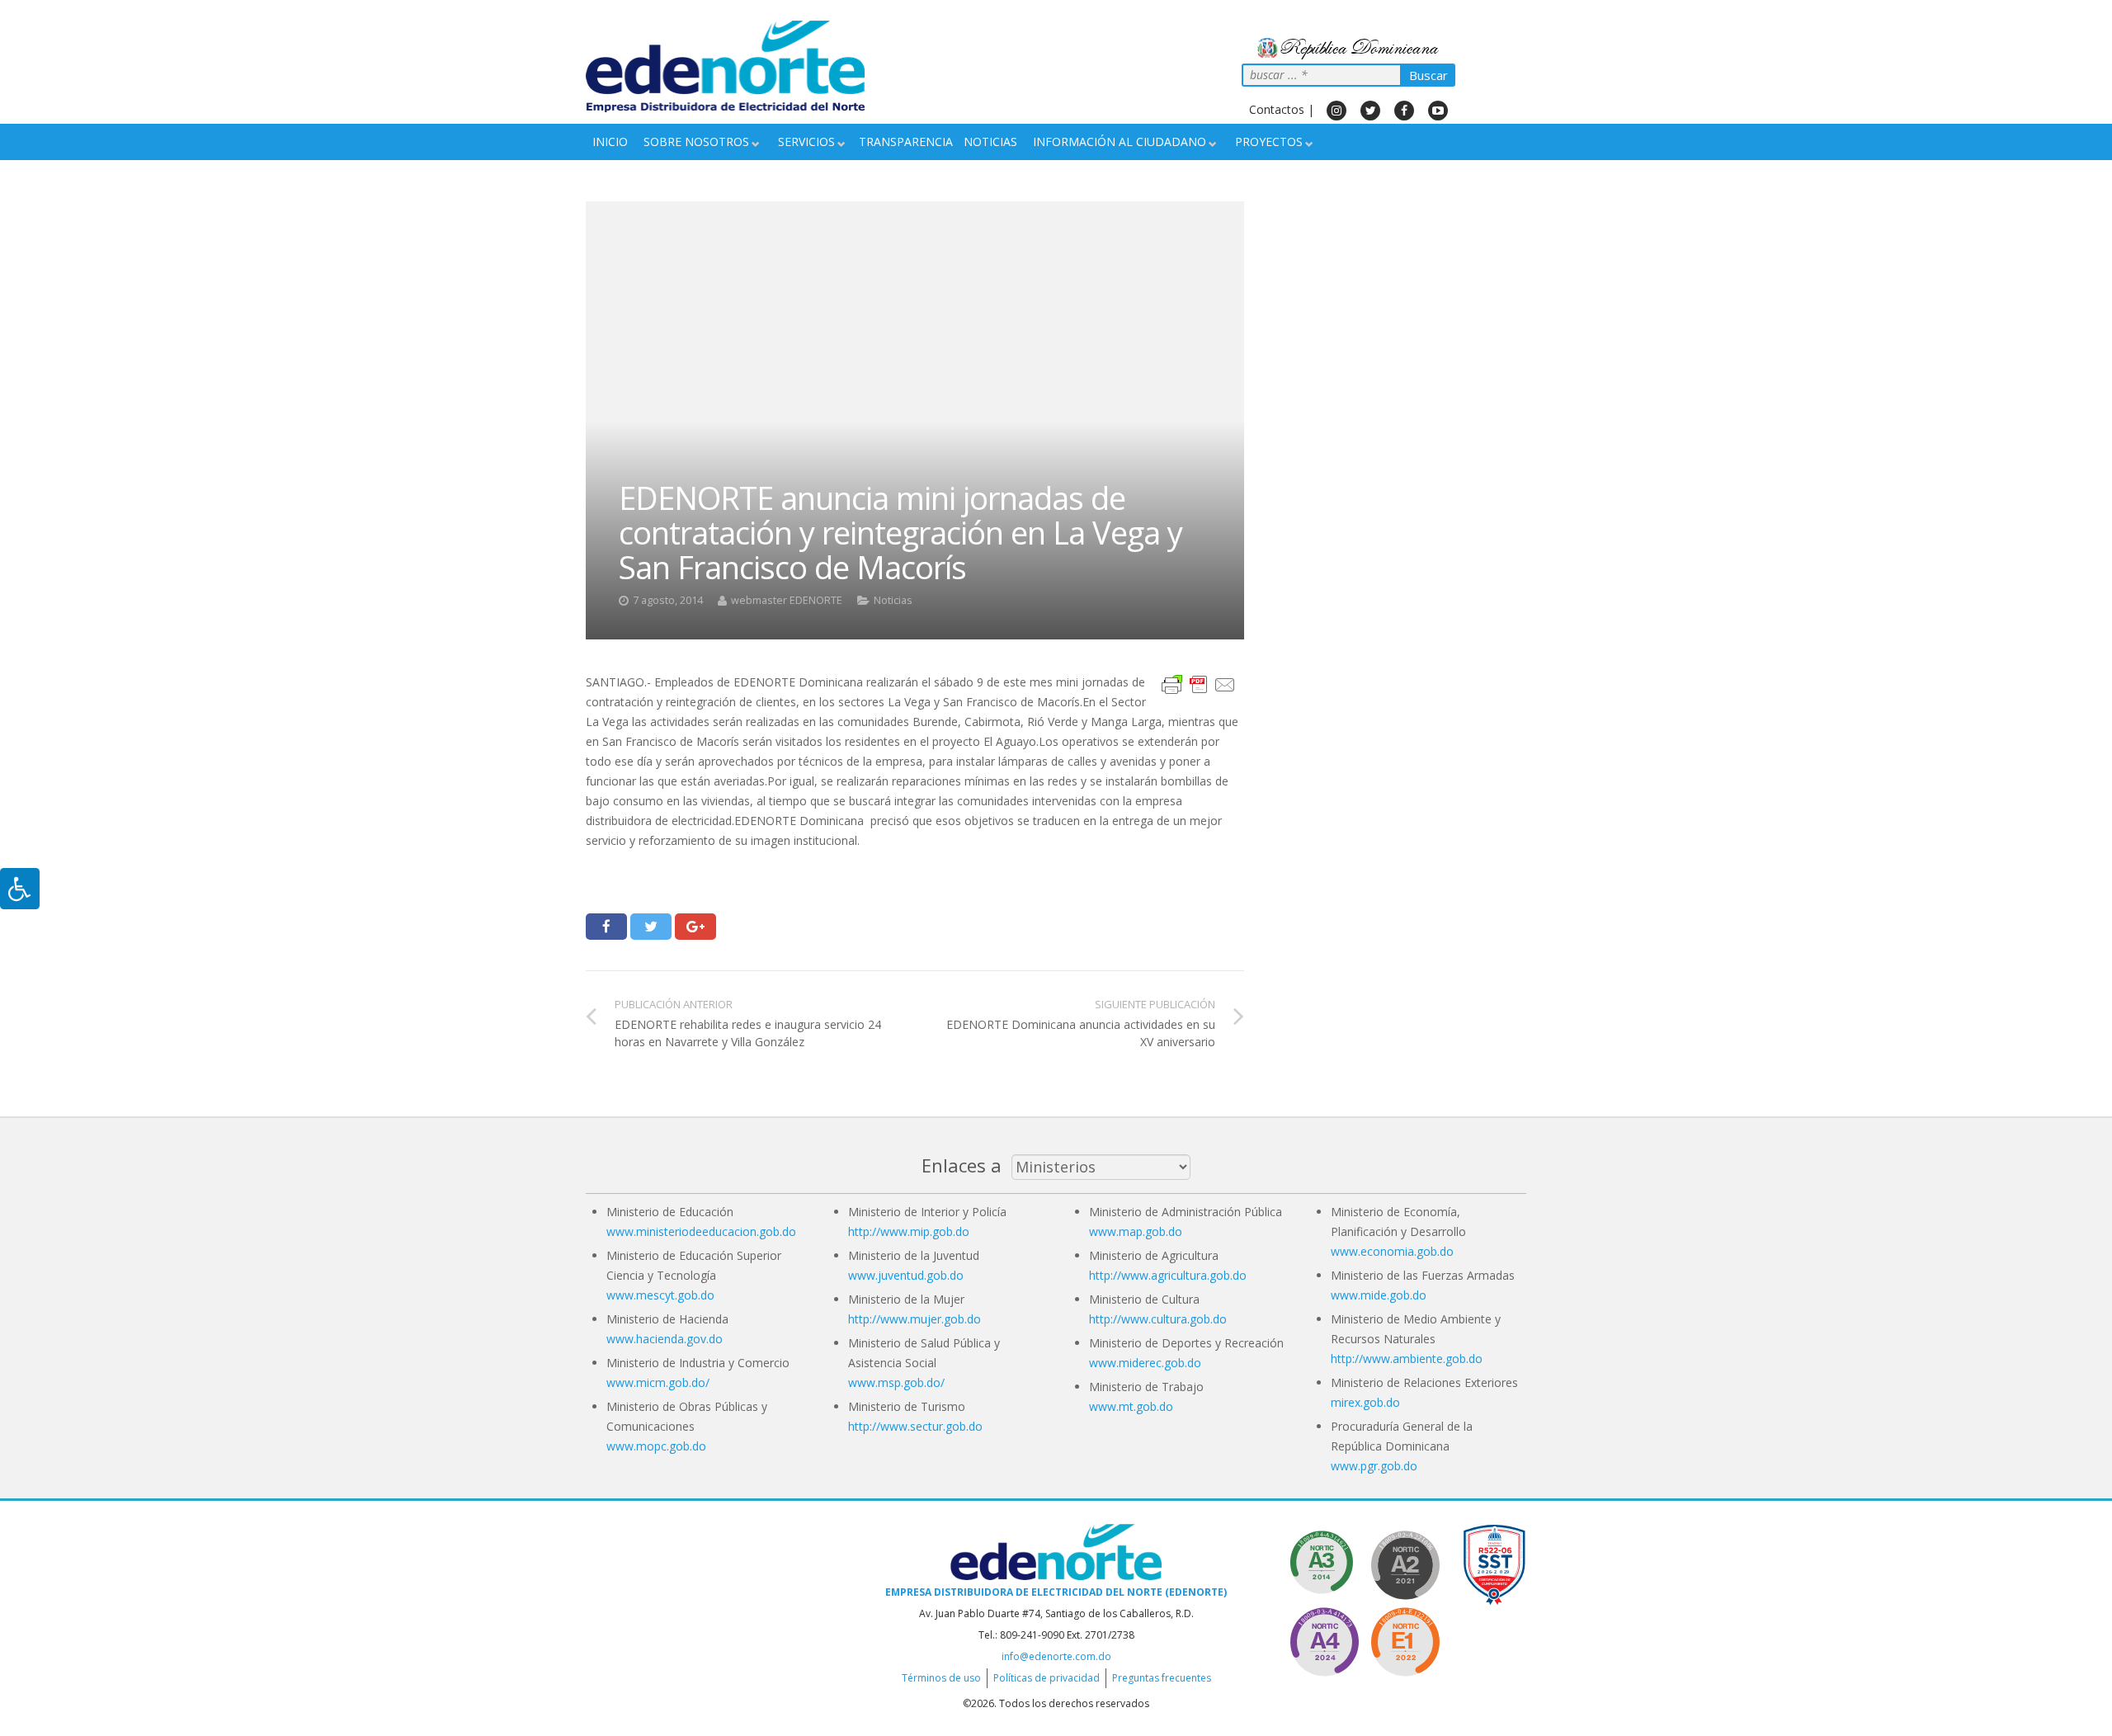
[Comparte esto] (606, 927)
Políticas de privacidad (1047, 1678)
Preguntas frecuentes (1162, 1678)
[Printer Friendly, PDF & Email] (1199, 683)
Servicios (806, 142)
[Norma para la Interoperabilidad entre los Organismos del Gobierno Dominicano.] (1324, 1639)
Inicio (610, 142)
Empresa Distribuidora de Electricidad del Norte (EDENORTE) (1056, 1592)
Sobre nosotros (696, 142)
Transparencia (906, 142)
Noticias (990, 142)
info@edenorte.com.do (1056, 1656)
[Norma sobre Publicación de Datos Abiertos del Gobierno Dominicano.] (1324, 1562)
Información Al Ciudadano (1120, 142)
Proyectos (1269, 142)
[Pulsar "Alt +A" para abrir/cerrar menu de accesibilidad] (20, 889)
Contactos (1277, 109)
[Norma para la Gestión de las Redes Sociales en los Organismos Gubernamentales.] (1405, 1639)
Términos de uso (941, 1678)
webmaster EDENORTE (787, 600)
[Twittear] (651, 927)
